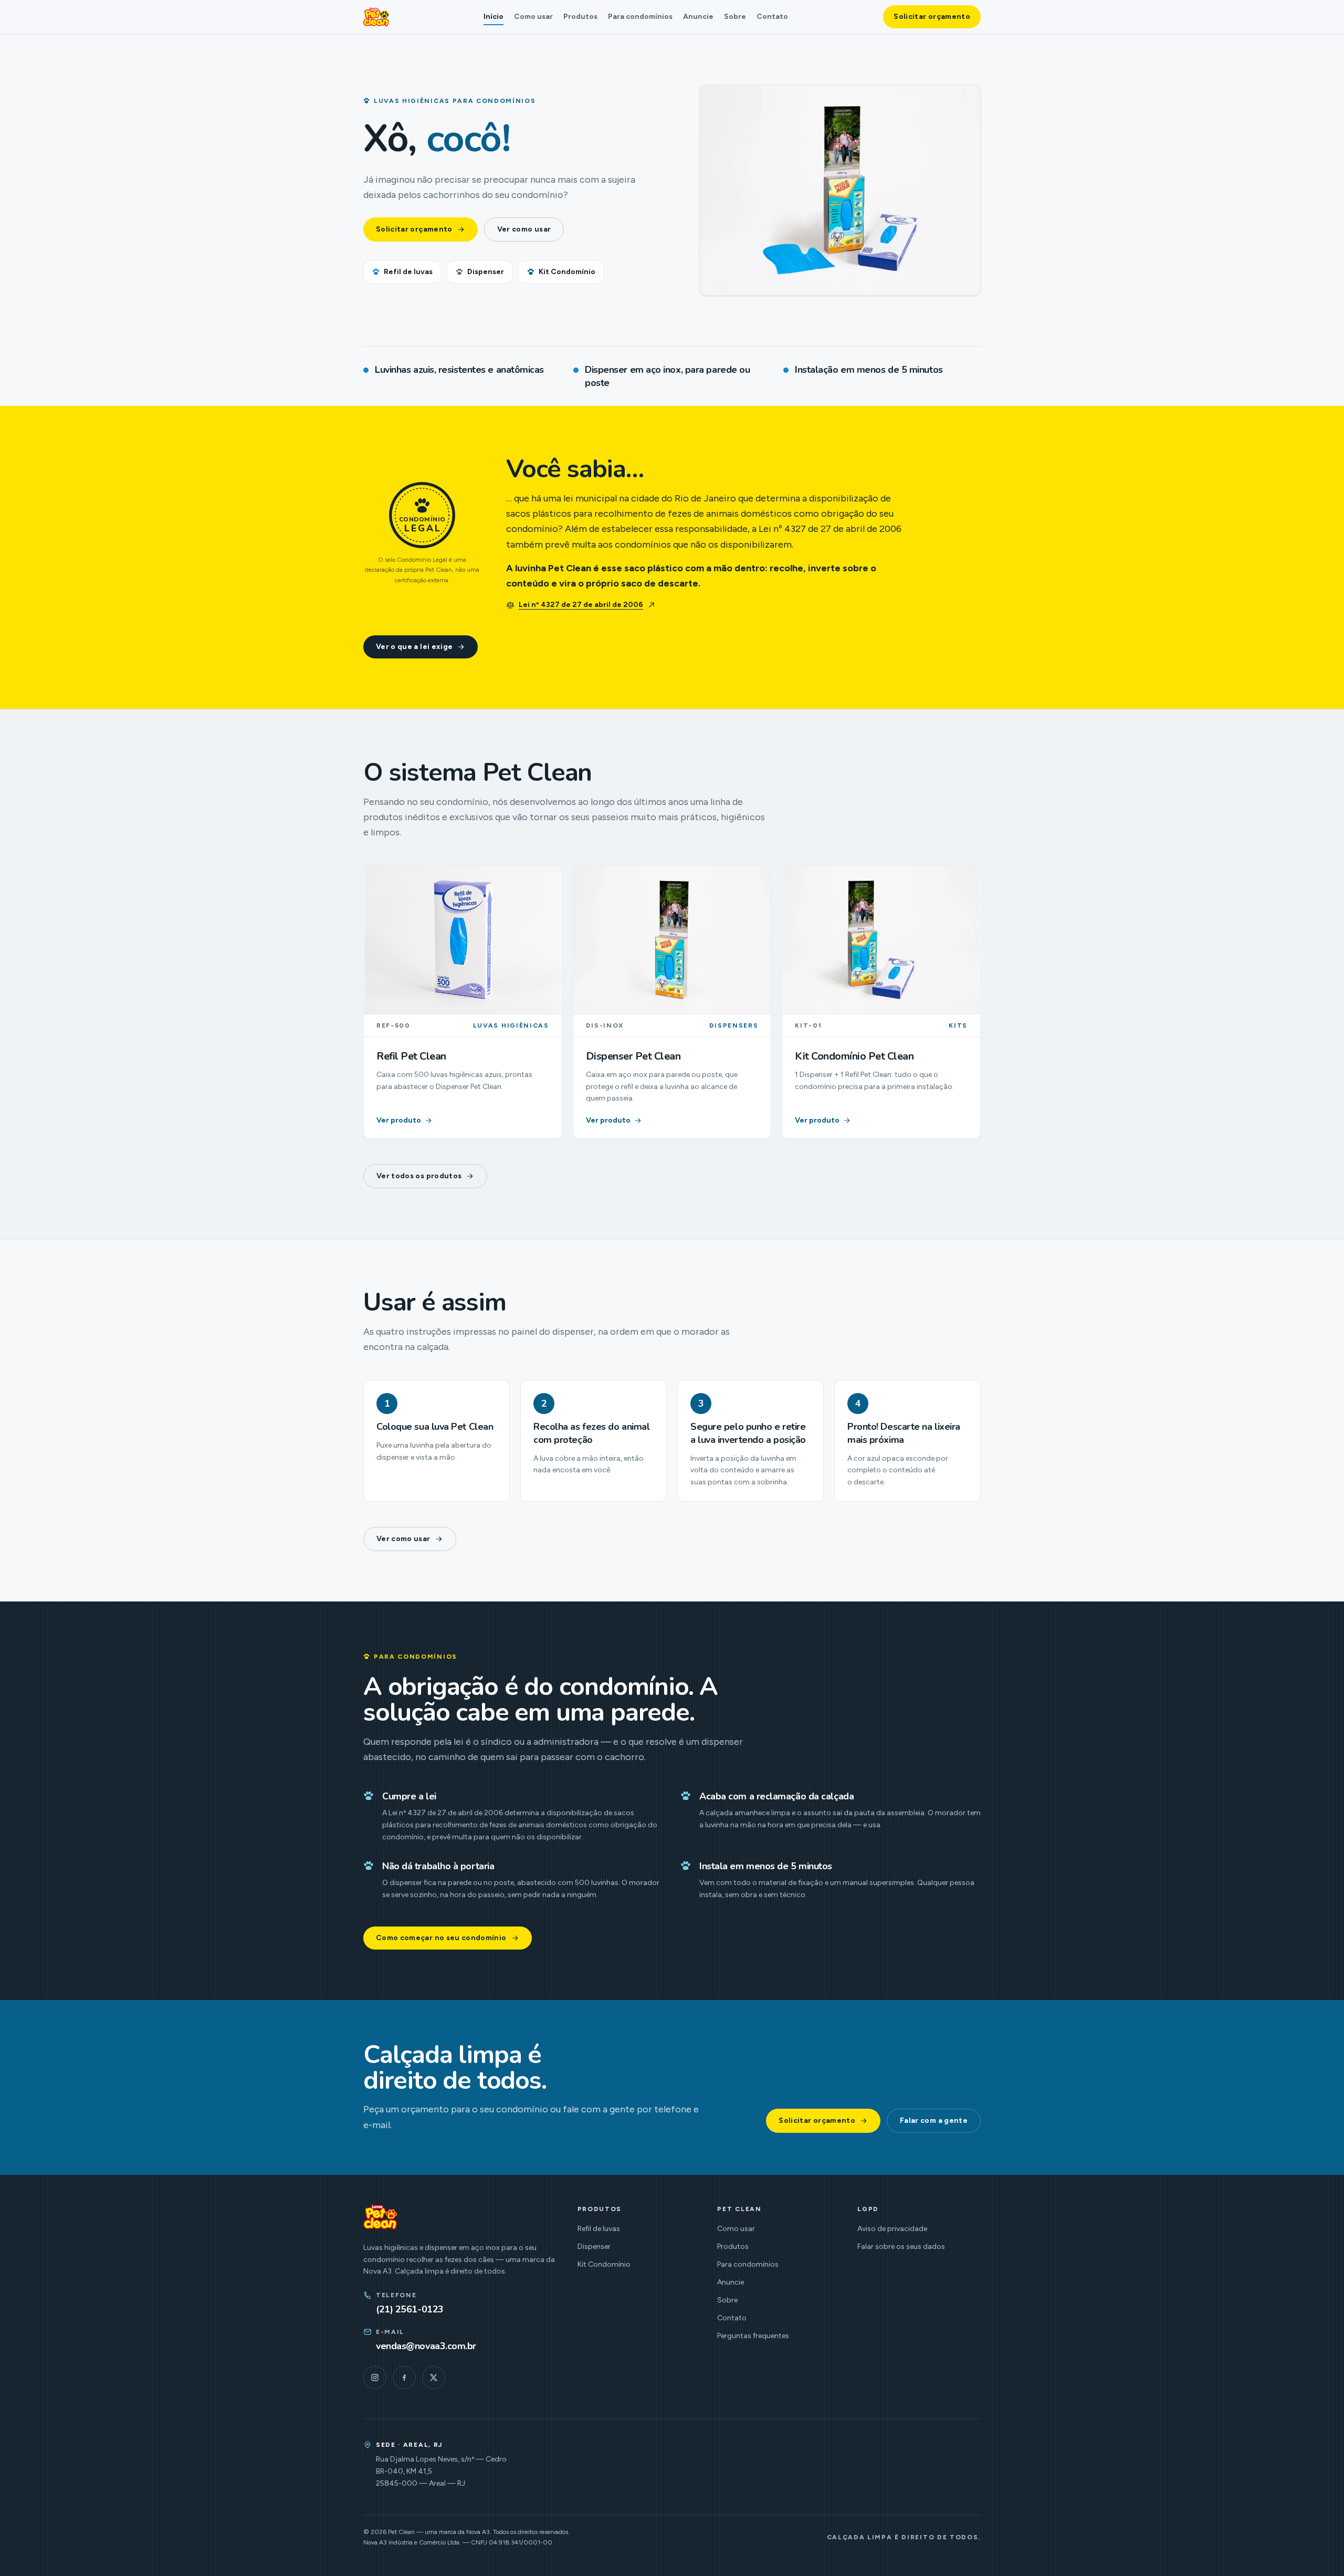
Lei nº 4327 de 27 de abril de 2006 (581, 605)
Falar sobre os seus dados (901, 2247)
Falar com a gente (934, 2121)
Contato (772, 17)
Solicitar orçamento (932, 17)
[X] (434, 2378)
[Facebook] (404, 2378)
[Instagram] (375, 2378)
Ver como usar (524, 229)
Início (493, 17)
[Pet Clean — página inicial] (376, 17)
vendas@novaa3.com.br (426, 2346)
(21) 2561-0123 (410, 2309)
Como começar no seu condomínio (441, 1938)
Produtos (580, 17)
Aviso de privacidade (892, 2229)
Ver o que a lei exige (414, 647)
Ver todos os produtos (419, 1176)
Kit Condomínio (567, 272)
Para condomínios (640, 17)
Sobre (735, 17)
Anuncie (698, 17)
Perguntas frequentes (753, 2336)
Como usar (533, 17)
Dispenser (486, 272)
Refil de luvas (408, 272)
